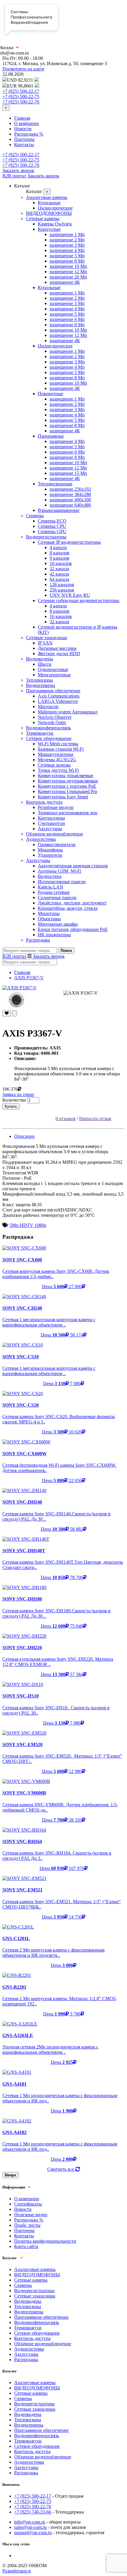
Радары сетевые (54, 892)
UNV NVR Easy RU (70, 595)
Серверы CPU (52, 526)
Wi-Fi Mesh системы (58, 744)
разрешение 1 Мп (67, 234)
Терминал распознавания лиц (68, 813)
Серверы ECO (52, 521)
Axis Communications (59, 696)
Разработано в (17, 2571)
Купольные (49, 203)
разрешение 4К (65, 282)
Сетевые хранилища (47, 638)
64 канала (59, 579)
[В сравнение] (14, 1013)
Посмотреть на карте (23, 69)
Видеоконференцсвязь (48, 728)
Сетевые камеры (43, 219)
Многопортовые (54, 675)
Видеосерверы (41, 685)
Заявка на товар (18, 1094)
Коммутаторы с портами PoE (67, 786)
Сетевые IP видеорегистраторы (69, 542)
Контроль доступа (44, 802)
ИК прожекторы (54, 935)
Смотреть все (61, 2169)
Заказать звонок (18, 170)
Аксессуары (50, 829)
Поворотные (51, 394)
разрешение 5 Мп (67, 256)
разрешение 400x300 (70, 500)
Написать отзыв (95, 1119)
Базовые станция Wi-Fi (61, 749)
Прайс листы (27, 2225)
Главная (22, 118)
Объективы (49, 919)
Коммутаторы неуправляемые (68, 781)
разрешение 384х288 (70, 494)
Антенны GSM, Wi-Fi (60, 871)
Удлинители (50, 855)
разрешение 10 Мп (68, 266)
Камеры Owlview (55, 224)
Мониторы (49, 913)
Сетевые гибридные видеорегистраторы (79, 600)
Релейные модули (56, 807)
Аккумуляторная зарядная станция (73, 866)
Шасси (45, 664)
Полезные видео (31, 2215)
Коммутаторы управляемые (66, 776)
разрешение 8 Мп (67, 261)
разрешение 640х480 (70, 505)
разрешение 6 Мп (67, 319)
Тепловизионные (55, 484)
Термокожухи (40, 733)
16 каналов (61, 563)
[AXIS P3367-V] (63, 988)
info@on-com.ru (30, 2522)
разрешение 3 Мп (67, 245)
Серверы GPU (52, 531)
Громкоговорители (57, 844)
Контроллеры (51, 818)
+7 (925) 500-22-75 (21, 97)
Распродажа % (29, 134)
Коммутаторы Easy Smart (63, 797)
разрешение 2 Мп (67, 240)
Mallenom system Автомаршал (68, 712)
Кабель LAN (51, 887)
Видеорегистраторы (46, 537)
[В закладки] (7, 1013)
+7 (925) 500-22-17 (21, 91)
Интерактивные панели (62, 882)
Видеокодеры (40, 659)
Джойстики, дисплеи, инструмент (72, 903)
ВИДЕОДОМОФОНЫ (49, 213)
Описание (24, 1136)
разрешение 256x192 (70, 489)
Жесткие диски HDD (59, 654)
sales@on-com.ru (30, 2527)
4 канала (58, 547)
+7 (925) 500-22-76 (21, 102)
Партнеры (24, 139)
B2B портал (14, 176)
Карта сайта (26, 2246)
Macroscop (48, 707)
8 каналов (60, 553)
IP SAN (45, 643)
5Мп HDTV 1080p (28, 1225)
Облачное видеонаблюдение (54, 834)
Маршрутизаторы (56, 754)
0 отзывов (66, 1119)
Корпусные (49, 229)
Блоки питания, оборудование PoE (73, 929)
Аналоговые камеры (47, 197)
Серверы (35, 516)
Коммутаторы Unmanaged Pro (67, 791)
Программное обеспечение (53, 691)
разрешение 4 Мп (67, 250)
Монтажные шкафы (58, 924)
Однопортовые (53, 669)
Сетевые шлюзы (54, 765)
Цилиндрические (55, 208)
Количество (14, 1100)
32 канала (59, 569)
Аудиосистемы (41, 839)
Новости (23, 129)
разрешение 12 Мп (68, 272)
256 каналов (62, 590)
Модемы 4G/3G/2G (57, 760)
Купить (11, 1106)
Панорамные (51, 436)
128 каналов (62, 585)
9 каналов (60, 558)
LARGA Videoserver (58, 701)
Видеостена (50, 876)
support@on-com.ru (33, 2533)
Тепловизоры (39, 680)
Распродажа (38, 940)
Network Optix (52, 722)
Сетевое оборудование (49, 738)
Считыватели (51, 823)
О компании (27, 123)
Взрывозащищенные (59, 510)
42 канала (59, 574)
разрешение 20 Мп (68, 277)
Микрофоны (50, 850)
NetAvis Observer (55, 717)
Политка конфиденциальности (45, 2241)
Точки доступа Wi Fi (58, 770)
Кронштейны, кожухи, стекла (68, 908)
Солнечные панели (57, 898)
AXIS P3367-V (29, 978)
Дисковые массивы (57, 648)
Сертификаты (28, 2204)
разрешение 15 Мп (68, 473)
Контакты (24, 145)
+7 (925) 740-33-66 (33, 2512)
